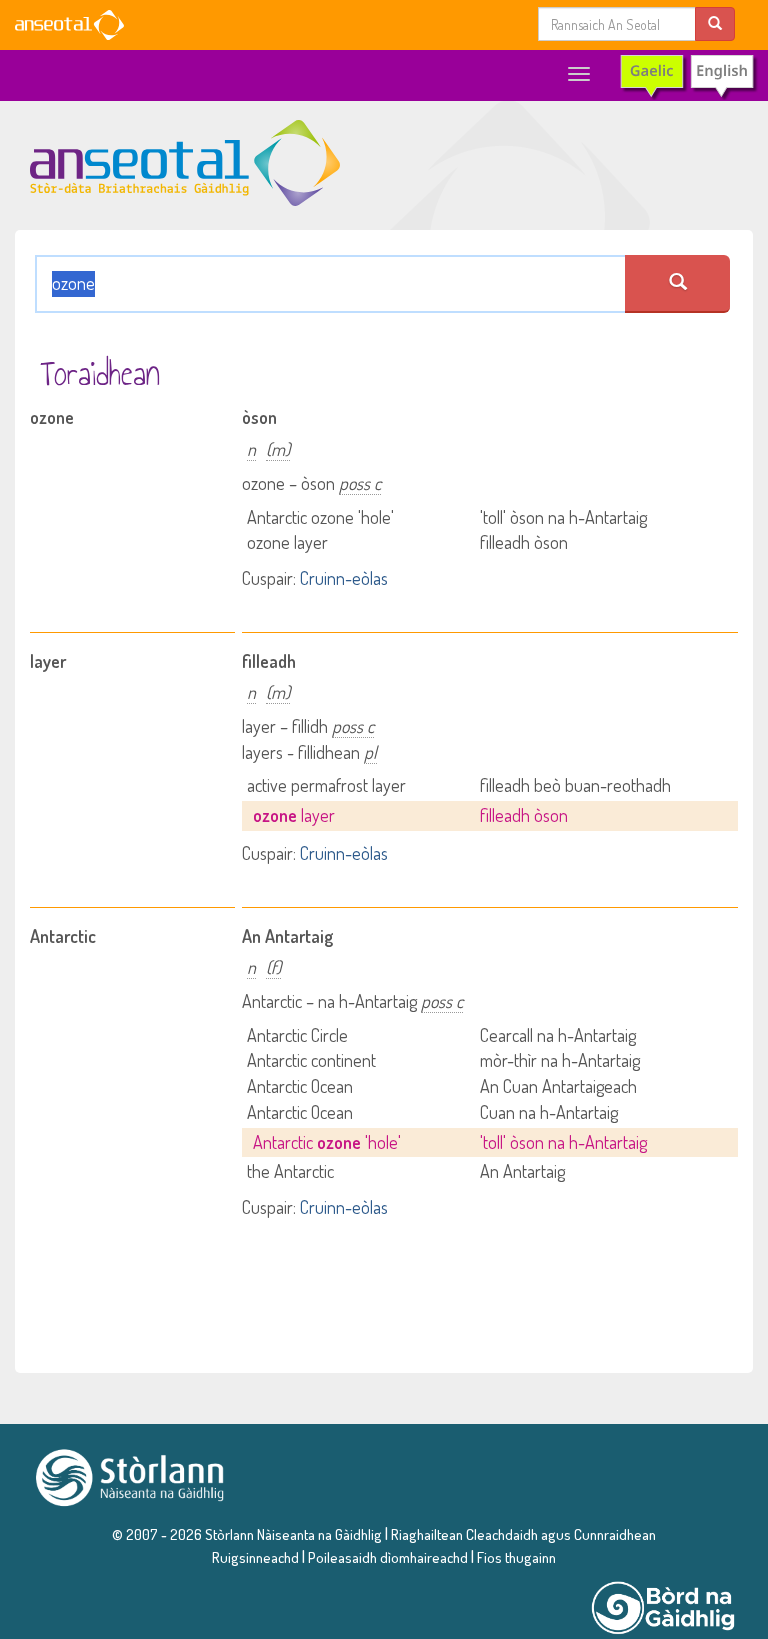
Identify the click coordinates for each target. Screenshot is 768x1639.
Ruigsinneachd (255, 1557)
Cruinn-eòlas (344, 578)
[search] (715, 23)
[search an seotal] (677, 284)
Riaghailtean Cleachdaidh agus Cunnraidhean (522, 1534)
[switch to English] (687, 76)
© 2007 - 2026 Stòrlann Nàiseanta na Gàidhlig (247, 1534)
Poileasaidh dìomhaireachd (388, 1557)
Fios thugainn (516, 1557)
